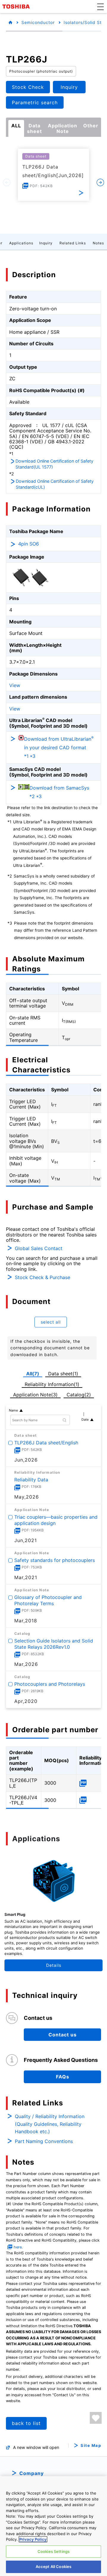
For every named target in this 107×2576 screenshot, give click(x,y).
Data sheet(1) (63, 1374)
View (15, 685)
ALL (16, 126)
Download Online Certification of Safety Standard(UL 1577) (54, 464)
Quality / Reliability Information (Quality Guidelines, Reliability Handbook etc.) (50, 2124)
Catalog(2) (79, 1395)
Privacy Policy (33, 2539)
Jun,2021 (26, 1540)
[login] (96, 2418)
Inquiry (46, 243)
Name (13, 1410)
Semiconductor (38, 22)
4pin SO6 (29, 544)
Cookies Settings (53, 2551)
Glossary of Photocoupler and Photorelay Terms (48, 1600)
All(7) (33, 1374)
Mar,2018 (26, 1621)
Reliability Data (31, 1480)
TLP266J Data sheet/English (46, 1443)
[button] (100, 7)
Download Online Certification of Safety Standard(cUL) (55, 484)
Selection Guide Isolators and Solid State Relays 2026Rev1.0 (54, 1644)
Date (85, 1419)
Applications (21, 243)
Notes (98, 243)
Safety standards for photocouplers (55, 1560)
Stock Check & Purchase (43, 1277)
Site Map (91, 2446)
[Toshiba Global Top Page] (17, 7)
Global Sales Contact (39, 1248)
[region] (53, 2526)
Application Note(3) (35, 1395)
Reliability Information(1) (52, 1384)
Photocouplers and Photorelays (50, 1684)
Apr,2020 (26, 1701)
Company (32, 2473)
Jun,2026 (26, 1460)
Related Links (73, 243)
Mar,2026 (26, 1664)
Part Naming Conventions (44, 2141)
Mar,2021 (26, 1577)
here (18, 2247)
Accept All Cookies (53, 2567)
